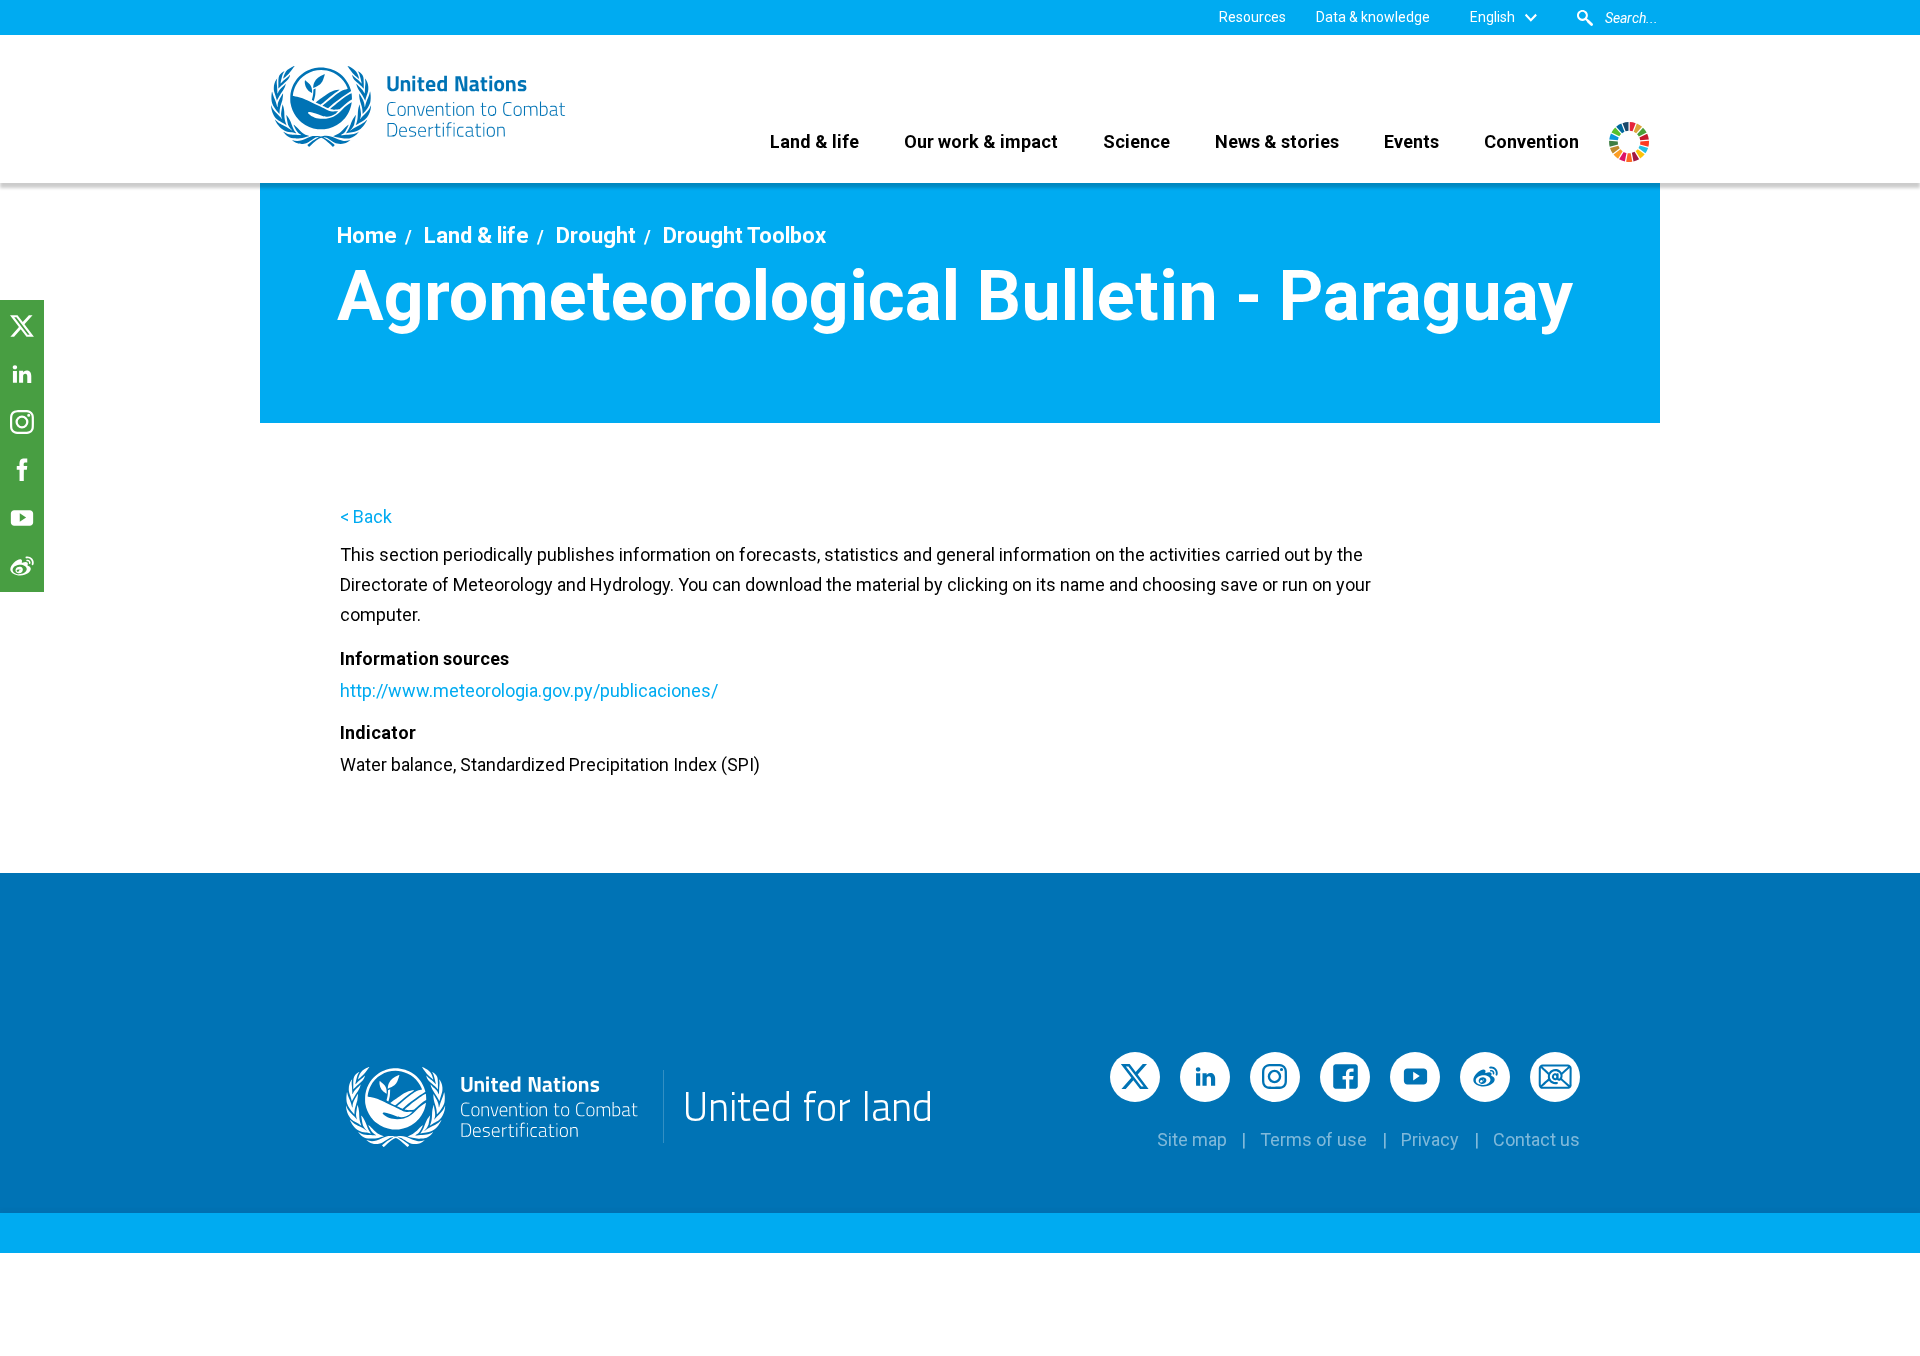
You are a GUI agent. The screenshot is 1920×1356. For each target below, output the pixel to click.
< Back (366, 516)
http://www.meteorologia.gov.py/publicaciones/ (529, 690)
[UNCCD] (420, 106)
